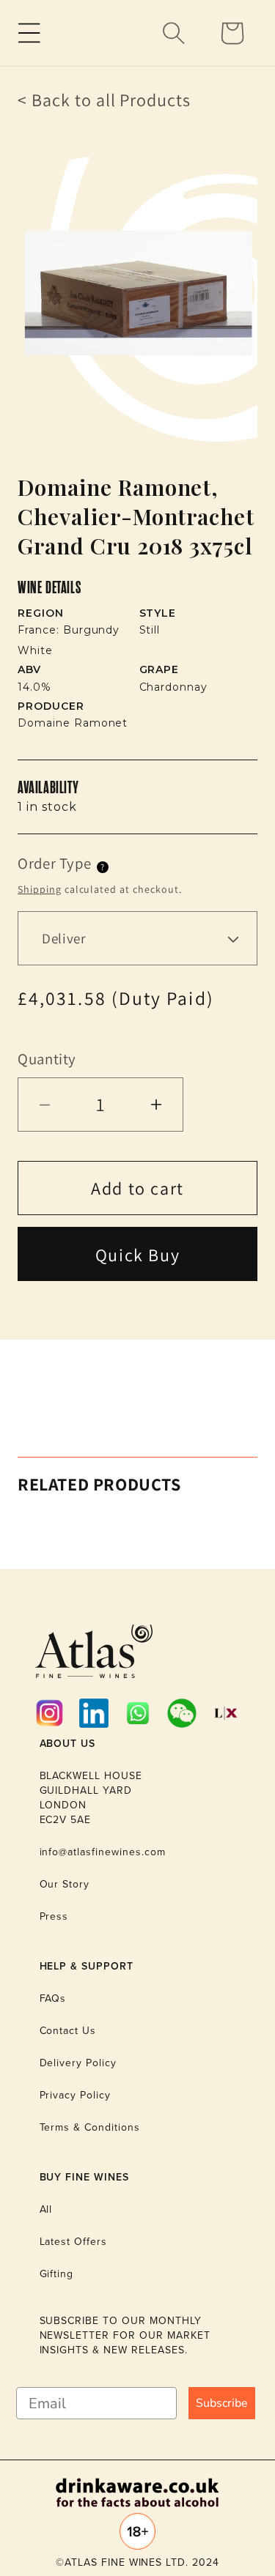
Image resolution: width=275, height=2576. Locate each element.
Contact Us (68, 2031)
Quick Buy (137, 1255)
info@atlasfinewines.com (103, 1852)
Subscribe (222, 2403)
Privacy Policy (75, 2095)
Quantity (47, 1059)
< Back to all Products (104, 100)
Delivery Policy (78, 2063)
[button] (29, 33)
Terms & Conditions (90, 2127)
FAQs (53, 1998)
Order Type (54, 863)
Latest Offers (73, 2242)
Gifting (57, 2274)
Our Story (65, 1884)
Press (54, 1916)
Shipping (40, 889)
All (46, 2209)
